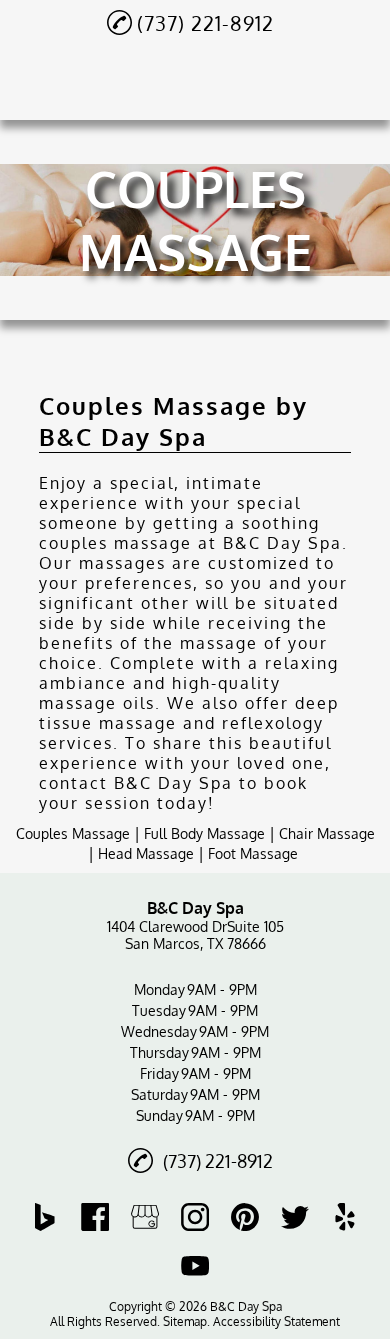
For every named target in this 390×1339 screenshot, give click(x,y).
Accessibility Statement (276, 1321)
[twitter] (295, 1217)
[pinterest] (245, 1217)
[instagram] (195, 1217)
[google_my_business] (145, 1217)
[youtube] (195, 1265)
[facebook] (95, 1217)
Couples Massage (73, 833)
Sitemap (185, 1321)
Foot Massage (253, 853)
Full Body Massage (204, 833)
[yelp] (345, 1217)
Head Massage (146, 853)
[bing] (45, 1217)
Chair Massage (327, 833)
